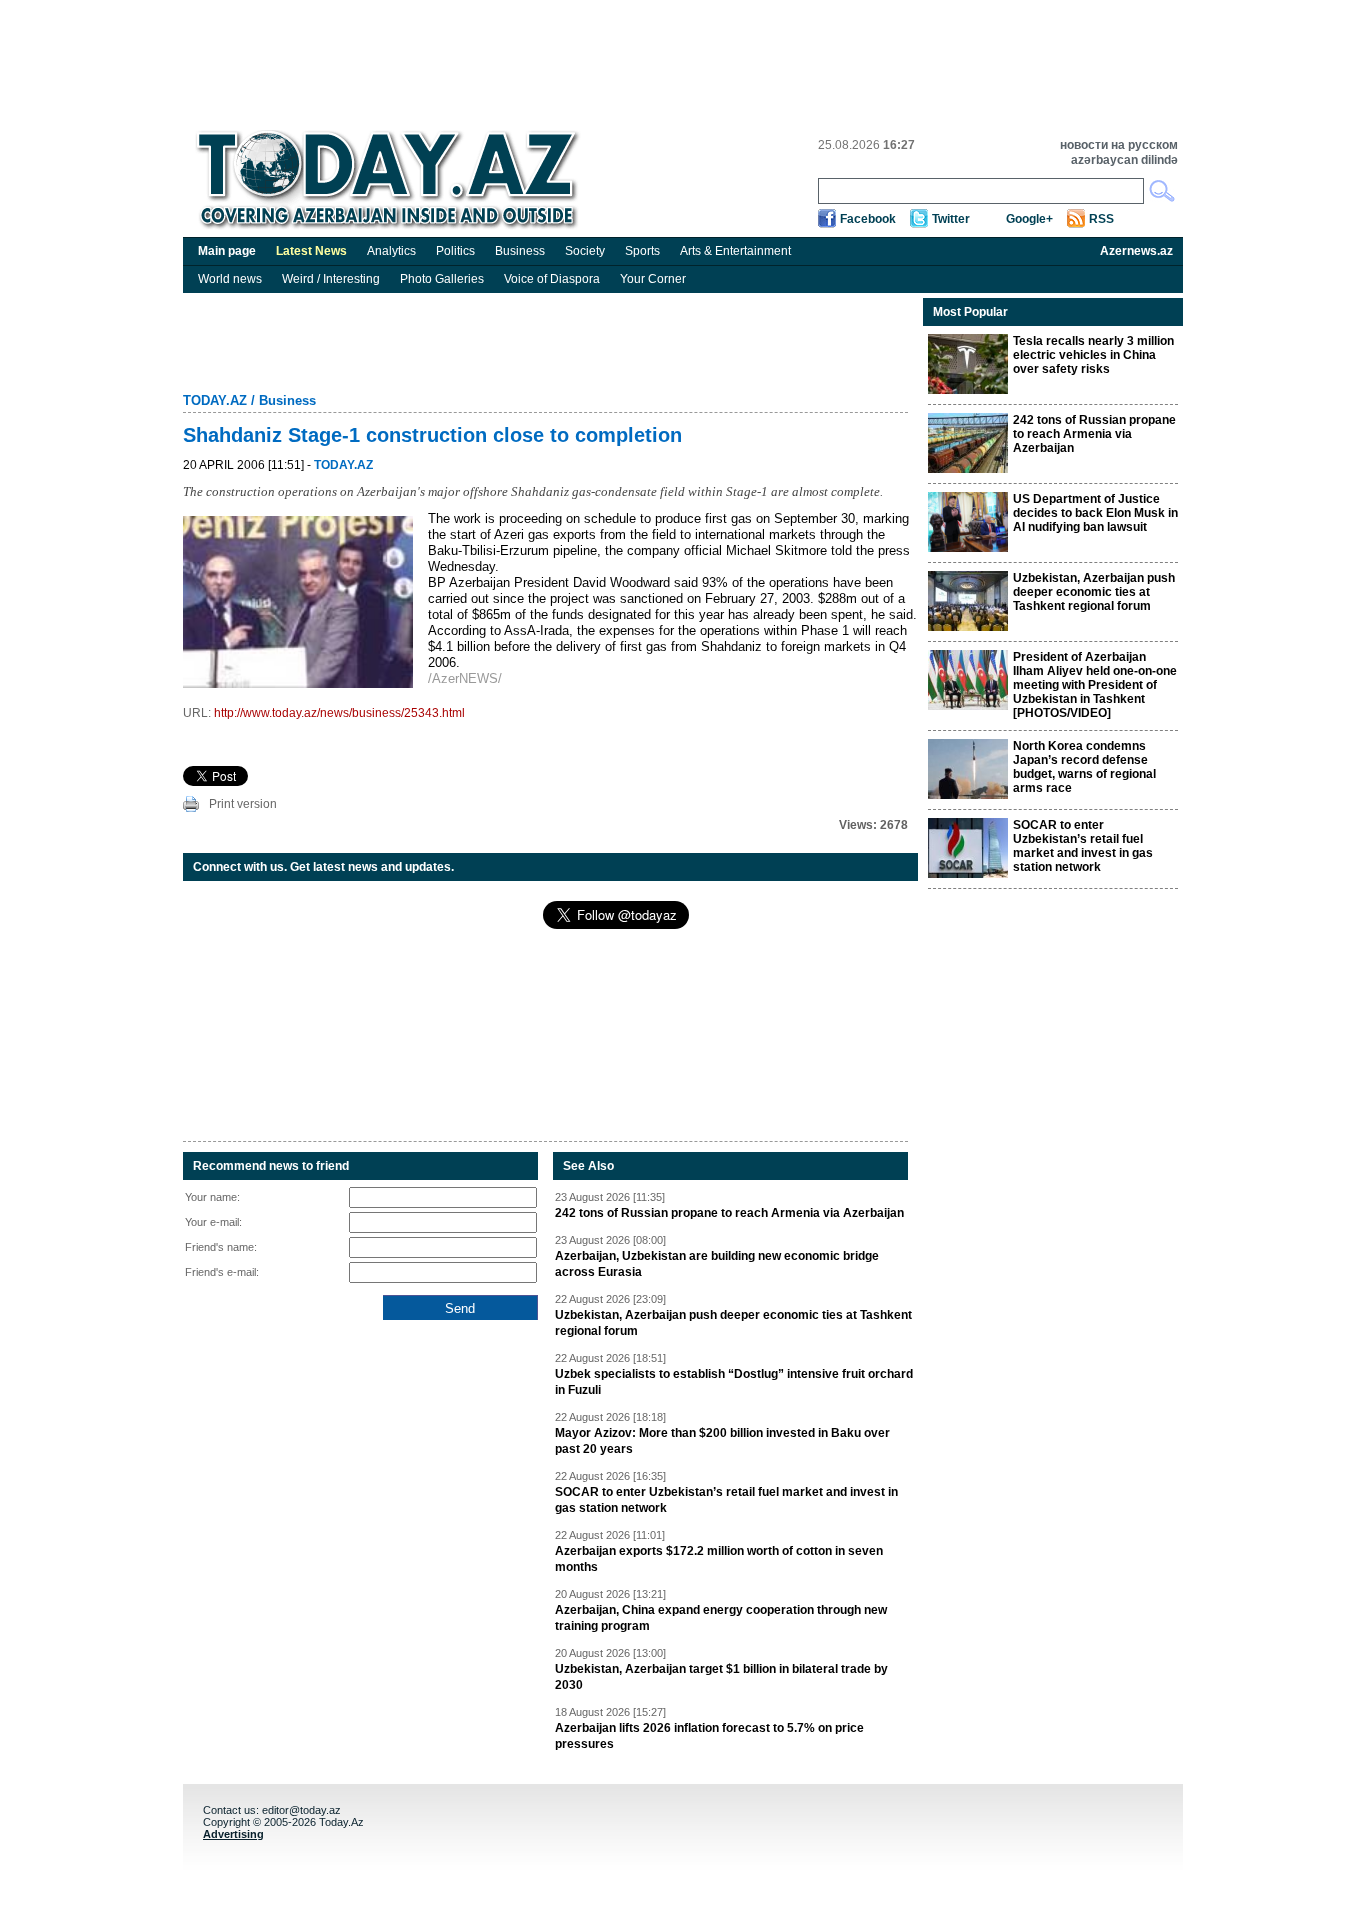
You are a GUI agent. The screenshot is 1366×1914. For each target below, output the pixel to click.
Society (585, 251)
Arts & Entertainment (735, 251)
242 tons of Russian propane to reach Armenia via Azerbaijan (729, 1213)
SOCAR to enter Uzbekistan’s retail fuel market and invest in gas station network (726, 1500)
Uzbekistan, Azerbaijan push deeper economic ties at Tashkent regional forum (733, 1323)
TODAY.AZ (215, 400)
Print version (243, 804)
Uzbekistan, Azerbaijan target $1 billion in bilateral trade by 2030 (721, 1677)
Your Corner (653, 279)
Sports (642, 251)
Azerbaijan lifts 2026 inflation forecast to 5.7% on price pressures (709, 1736)
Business (520, 251)
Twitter (951, 219)
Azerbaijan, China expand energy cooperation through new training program (721, 1618)
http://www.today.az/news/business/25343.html (339, 713)
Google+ (1029, 219)
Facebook (868, 219)
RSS (1101, 219)
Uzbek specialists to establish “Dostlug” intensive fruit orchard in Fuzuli (734, 1382)
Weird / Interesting (331, 279)
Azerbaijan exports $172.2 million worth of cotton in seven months (719, 1559)
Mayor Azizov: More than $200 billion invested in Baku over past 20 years (722, 1441)
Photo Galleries (442, 279)
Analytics (391, 251)
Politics (455, 251)
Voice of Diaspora (552, 279)
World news (230, 279)
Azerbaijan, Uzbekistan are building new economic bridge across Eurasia (717, 1264)
